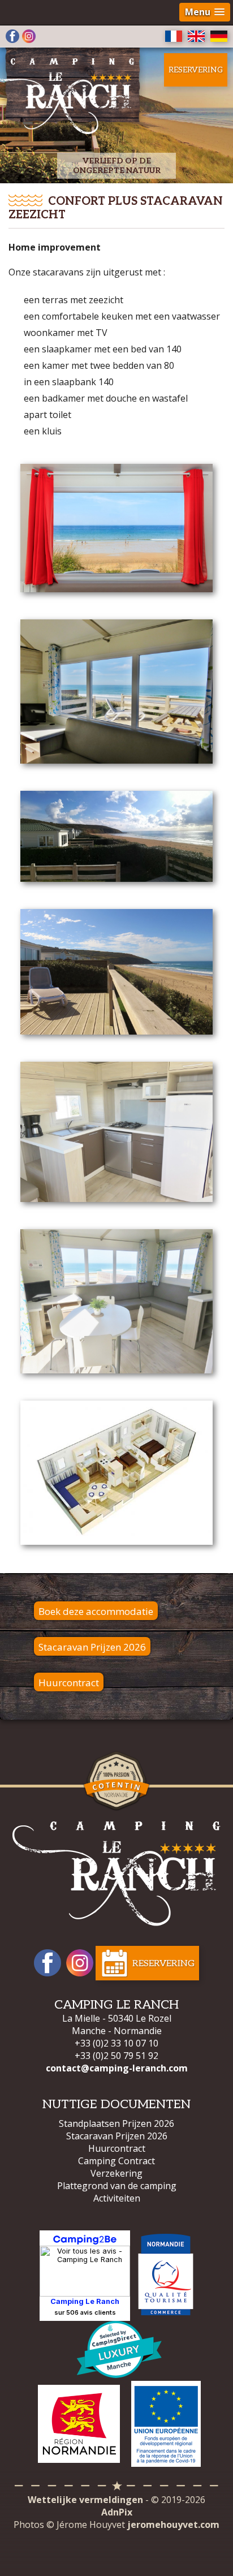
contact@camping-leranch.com (117, 2068)
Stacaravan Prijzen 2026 (92, 1647)
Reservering (196, 70)
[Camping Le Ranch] (116, 1874)
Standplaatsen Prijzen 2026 (116, 2123)
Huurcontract (69, 1683)
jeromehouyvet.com (173, 2525)
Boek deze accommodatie (96, 1611)
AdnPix (117, 2512)
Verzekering (116, 2173)
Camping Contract (116, 2161)
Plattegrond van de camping (117, 2186)
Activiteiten (117, 2198)
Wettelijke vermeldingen (85, 2500)
